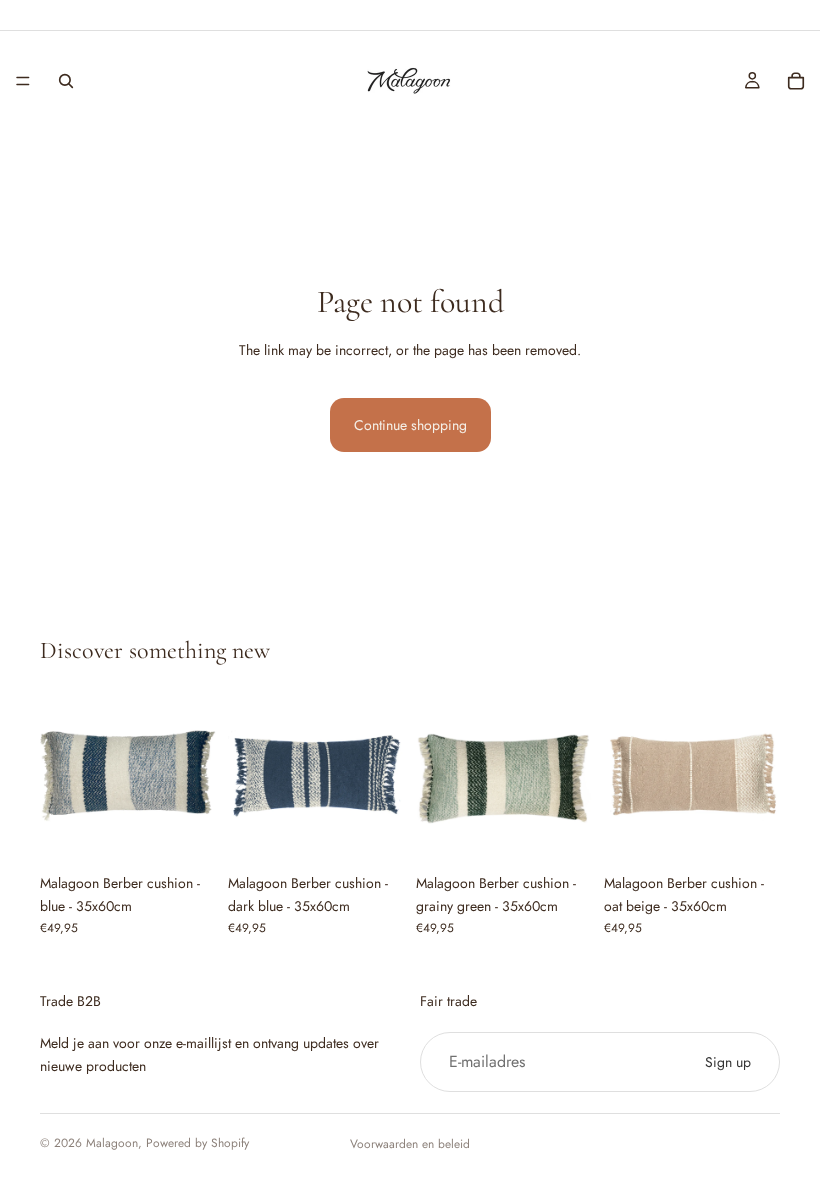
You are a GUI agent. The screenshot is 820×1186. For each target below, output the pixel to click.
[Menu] (23, 81)
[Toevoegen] (185, 833)
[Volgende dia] (194, 776)
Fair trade (448, 1001)
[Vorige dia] (62, 776)
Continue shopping (410, 425)
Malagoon (112, 1143)
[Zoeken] (66, 81)
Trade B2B (70, 1001)
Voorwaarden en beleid (410, 1144)
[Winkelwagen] (796, 81)
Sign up (728, 1062)
